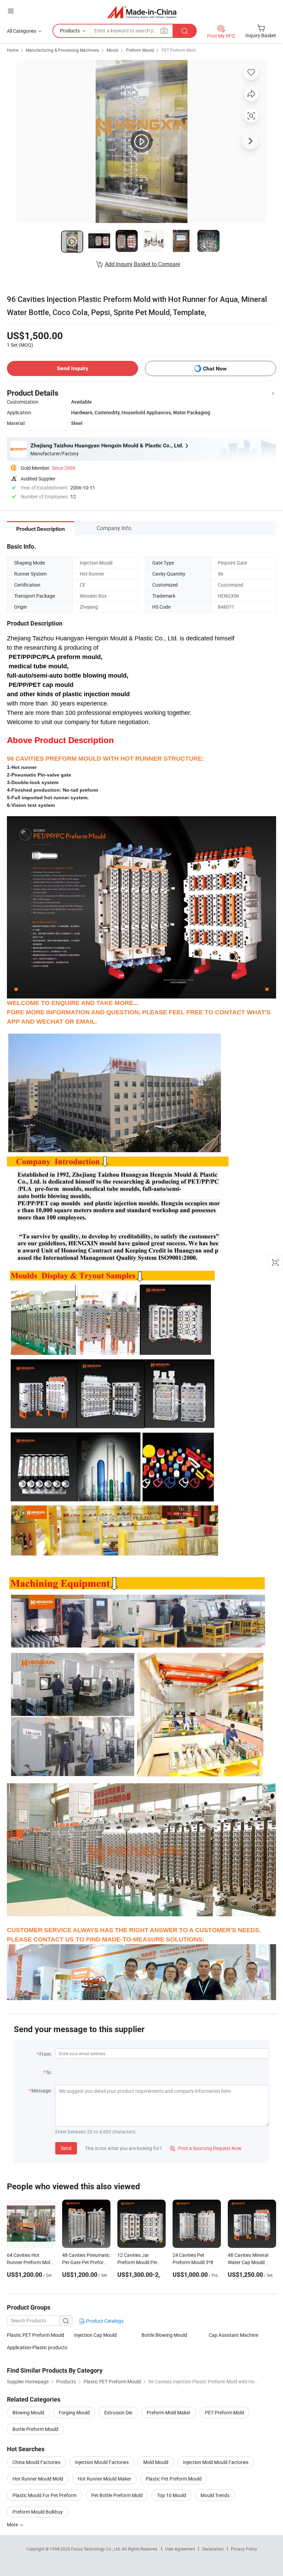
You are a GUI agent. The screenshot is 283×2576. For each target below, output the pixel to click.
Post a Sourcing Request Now (206, 2148)
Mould (113, 50)
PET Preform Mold (179, 50)
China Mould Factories (36, 2462)
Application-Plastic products (37, 2347)
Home (13, 50)
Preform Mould (140, 50)
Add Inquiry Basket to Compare (143, 264)
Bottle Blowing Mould (164, 2335)
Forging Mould (74, 2412)
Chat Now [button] (215, 369)
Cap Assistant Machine (233, 2335)
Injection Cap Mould (95, 2335)
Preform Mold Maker (169, 2412)
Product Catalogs (104, 2321)
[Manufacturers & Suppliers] (142, 12)
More (13, 2524)
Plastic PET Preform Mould (36, 2335)
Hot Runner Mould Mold (38, 2479)
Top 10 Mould (172, 2495)
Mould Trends (215, 2495)
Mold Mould (156, 2462)
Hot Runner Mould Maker (104, 2479)
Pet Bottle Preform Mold (117, 2495)
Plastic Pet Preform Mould (174, 2479)
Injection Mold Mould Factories (216, 2462)
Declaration (213, 2549)
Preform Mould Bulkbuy (38, 2512)
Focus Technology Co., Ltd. (96, 2549)
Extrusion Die (118, 2412)
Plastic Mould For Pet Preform (45, 2495)
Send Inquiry (73, 368)
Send (66, 2148)
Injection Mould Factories (102, 2462)
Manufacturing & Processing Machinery (62, 50)
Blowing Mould (28, 2412)
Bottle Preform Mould (35, 2429)
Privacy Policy (244, 2549)
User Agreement (180, 2549)
